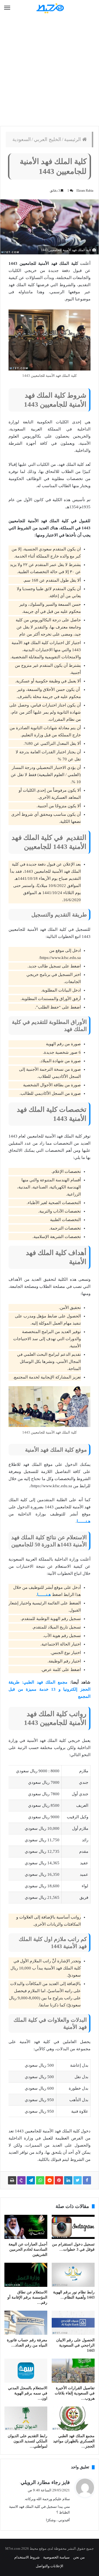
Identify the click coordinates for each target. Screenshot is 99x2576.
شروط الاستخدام (27, 2557)
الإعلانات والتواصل (50, 2566)
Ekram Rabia (85, 191)
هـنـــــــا (84, 1521)
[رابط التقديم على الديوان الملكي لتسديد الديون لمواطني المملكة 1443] (26, 2419)
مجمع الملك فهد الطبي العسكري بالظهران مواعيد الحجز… (74, 2441)
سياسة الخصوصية (56, 2557)
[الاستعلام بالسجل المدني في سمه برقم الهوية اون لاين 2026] (26, 2371)
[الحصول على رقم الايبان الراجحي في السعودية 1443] (73, 2323)
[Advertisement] (50, 71)
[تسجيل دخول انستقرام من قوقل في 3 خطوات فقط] (73, 2227)
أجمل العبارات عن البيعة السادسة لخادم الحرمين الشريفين (28, 2249)
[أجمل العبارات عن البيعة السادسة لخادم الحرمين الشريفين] (26, 2227)
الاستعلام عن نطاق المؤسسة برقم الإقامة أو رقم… (27, 2297)
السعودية (22, 139)
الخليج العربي (47, 139)
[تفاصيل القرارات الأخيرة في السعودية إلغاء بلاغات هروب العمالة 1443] (73, 2371)
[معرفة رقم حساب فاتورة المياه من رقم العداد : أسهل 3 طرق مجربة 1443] (26, 2323)
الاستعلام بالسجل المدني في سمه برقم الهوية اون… (28, 2393)
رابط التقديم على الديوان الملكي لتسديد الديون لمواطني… (28, 2441)
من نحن (79, 2557)
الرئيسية (73, 139)
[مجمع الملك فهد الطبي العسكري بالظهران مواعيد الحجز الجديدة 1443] (73, 2419)
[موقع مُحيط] (50, 8)
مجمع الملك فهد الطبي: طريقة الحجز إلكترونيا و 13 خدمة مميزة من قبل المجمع (50, 1689)
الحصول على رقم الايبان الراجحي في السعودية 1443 (75, 2345)
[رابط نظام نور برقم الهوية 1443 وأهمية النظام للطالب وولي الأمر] (73, 2275)
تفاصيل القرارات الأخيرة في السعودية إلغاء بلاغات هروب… (75, 2393)
